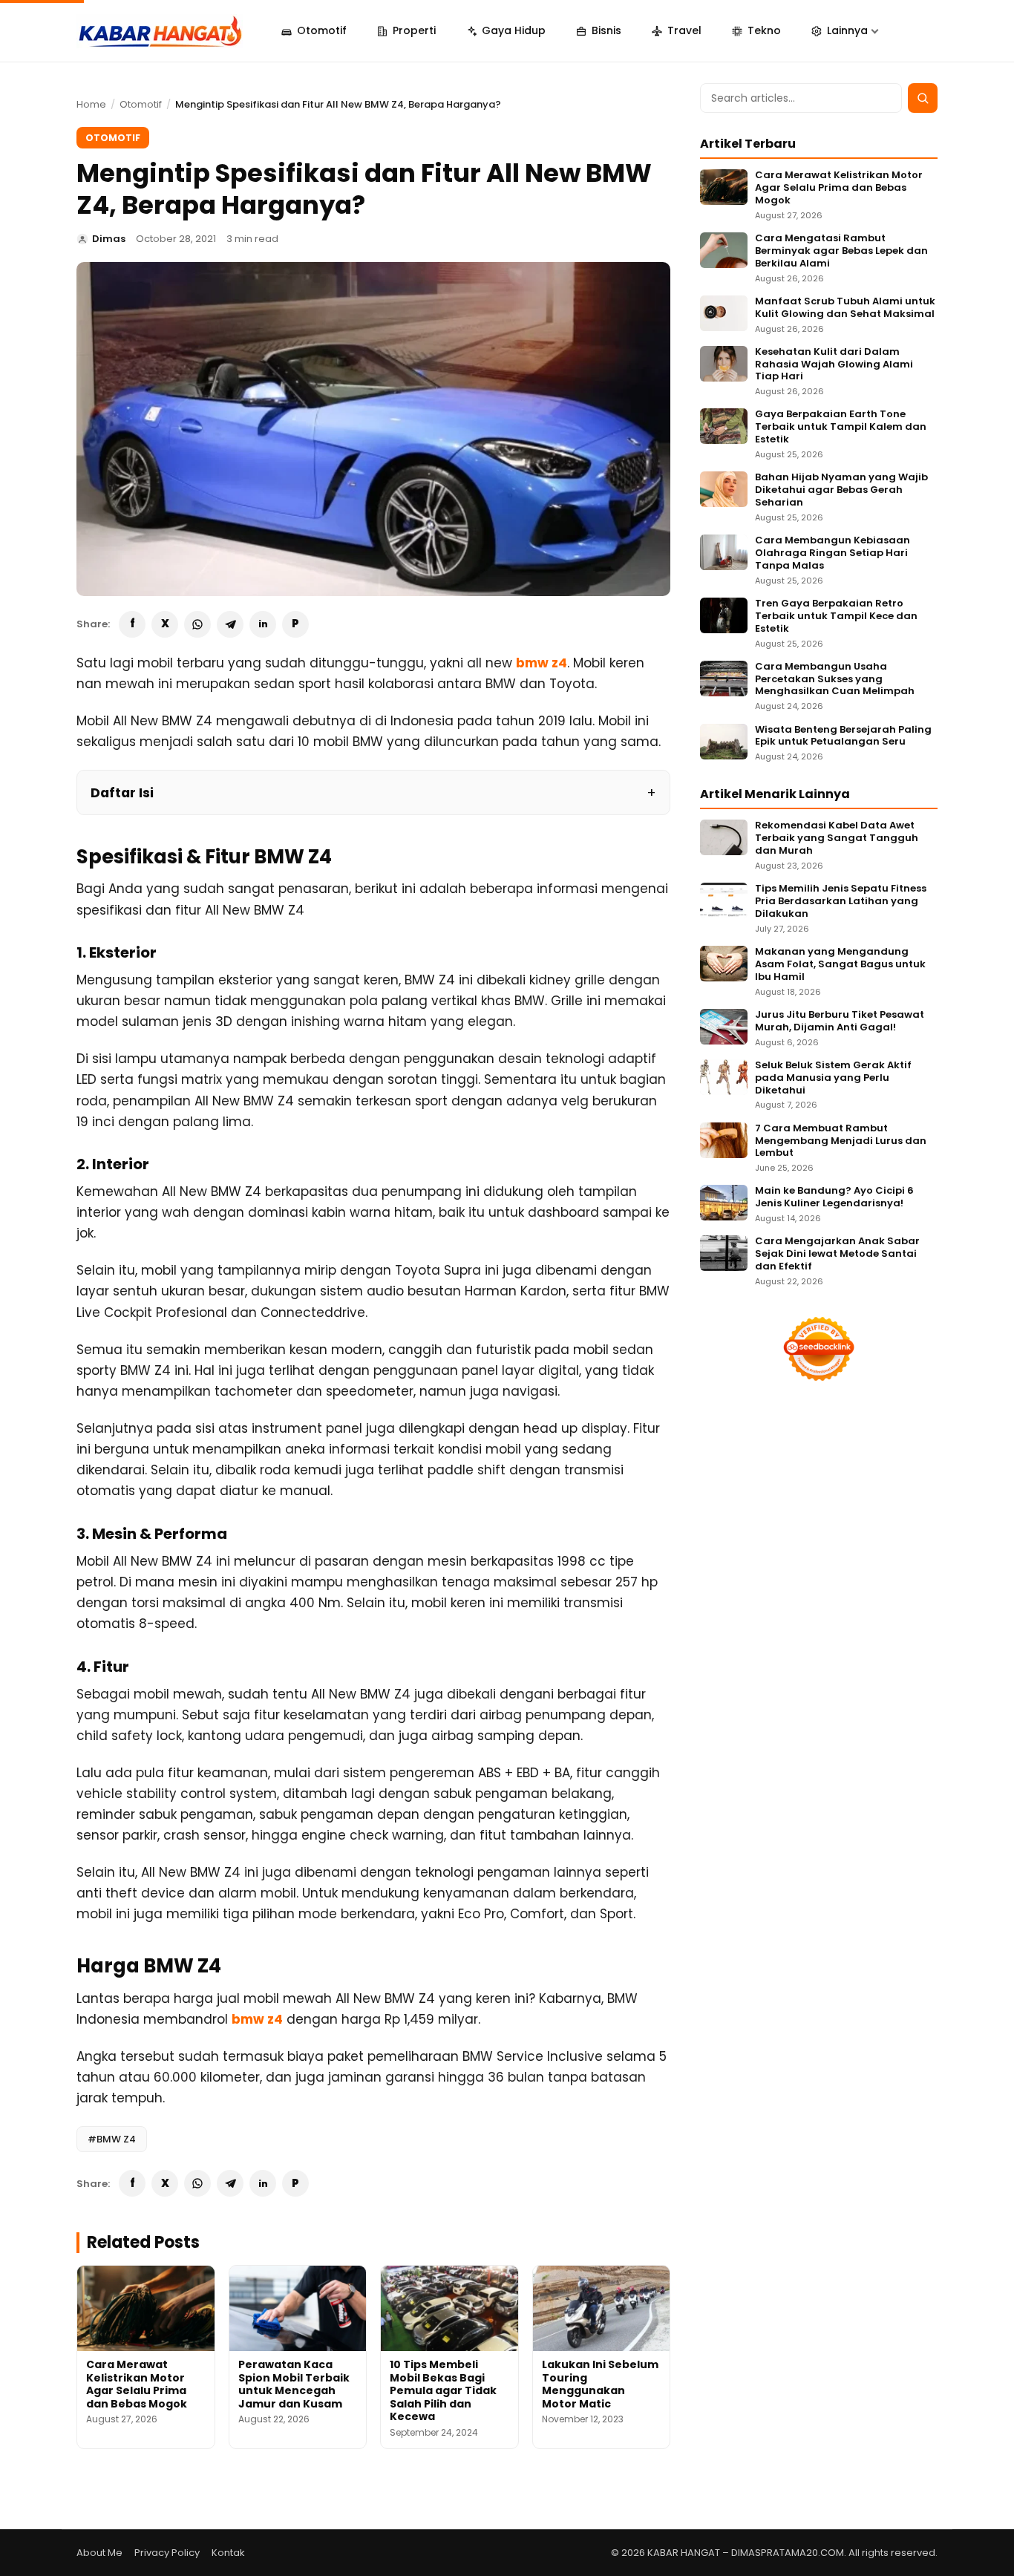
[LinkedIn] (263, 624)
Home (91, 104)
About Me (99, 2553)
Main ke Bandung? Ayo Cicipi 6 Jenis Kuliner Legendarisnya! (834, 1197)
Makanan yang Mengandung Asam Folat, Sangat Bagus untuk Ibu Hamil (840, 965)
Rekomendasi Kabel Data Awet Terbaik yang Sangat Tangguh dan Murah (837, 838)
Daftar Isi (122, 792)
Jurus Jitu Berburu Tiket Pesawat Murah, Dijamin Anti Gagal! (840, 1021)
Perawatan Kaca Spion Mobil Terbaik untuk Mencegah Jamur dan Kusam (294, 2384)
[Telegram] (230, 624)
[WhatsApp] (197, 624)
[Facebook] (132, 624)
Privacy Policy (167, 2553)
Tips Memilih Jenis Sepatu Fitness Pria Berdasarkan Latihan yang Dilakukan (841, 902)
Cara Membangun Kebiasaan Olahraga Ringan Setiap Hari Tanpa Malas (833, 553)
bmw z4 (542, 663)
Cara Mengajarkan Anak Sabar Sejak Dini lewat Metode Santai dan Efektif (837, 1254)
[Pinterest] (295, 624)
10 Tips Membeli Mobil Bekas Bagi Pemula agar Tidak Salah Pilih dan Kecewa (443, 2390)
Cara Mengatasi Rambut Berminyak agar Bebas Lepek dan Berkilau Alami (841, 251)
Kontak (228, 2553)
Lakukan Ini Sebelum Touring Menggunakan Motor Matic (600, 2384)
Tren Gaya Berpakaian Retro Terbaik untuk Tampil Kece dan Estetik (836, 617)
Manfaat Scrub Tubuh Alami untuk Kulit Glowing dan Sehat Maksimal (845, 308)
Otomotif (141, 104)
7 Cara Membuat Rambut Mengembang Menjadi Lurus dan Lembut (841, 1141)
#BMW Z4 (112, 2139)
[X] (165, 624)
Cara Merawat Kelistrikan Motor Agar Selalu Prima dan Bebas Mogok (137, 2384)
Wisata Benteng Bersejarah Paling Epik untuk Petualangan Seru (843, 736)
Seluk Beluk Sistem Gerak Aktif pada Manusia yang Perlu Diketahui (833, 1078)
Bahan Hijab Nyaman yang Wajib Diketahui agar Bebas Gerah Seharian (841, 490)
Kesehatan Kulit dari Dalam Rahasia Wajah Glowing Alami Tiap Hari (834, 365)
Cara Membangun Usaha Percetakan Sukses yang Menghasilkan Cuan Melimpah (835, 680)
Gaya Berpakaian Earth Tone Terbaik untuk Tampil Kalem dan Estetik (841, 427)
